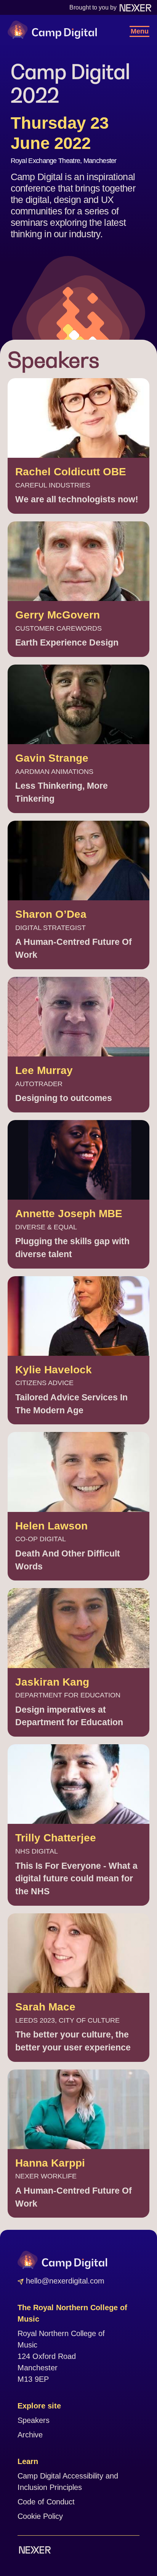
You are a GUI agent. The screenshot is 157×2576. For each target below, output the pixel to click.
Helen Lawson (51, 1526)
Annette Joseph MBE (69, 1214)
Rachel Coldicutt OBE (71, 472)
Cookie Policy (40, 2516)
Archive (30, 2435)
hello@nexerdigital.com (64, 2281)
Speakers (34, 2420)
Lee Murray (44, 1070)
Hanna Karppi (50, 2163)
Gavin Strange (52, 758)
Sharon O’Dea (51, 914)
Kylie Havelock (54, 1370)
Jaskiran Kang (52, 1682)
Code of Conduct (46, 2502)
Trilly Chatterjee (56, 1838)
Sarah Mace (45, 2007)
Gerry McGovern (58, 615)
